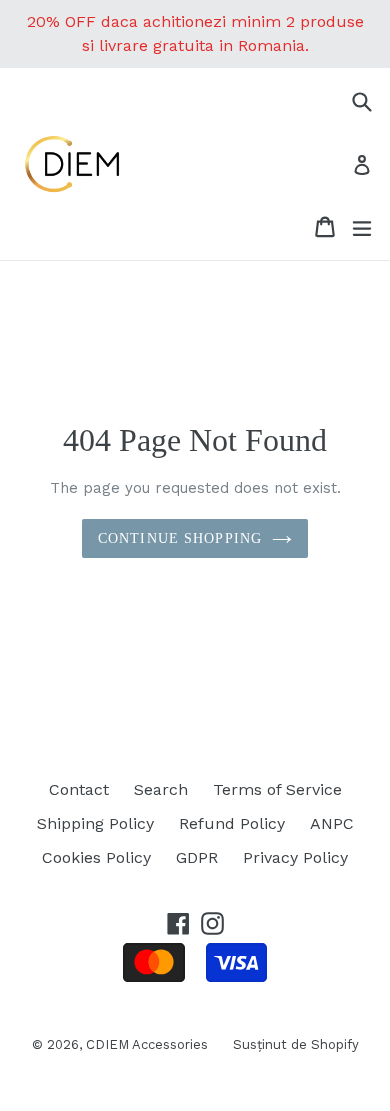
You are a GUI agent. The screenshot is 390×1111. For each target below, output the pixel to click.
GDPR (197, 857)
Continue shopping (180, 538)
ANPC (332, 823)
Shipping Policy (95, 823)
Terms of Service (277, 789)
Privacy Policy (295, 857)
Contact (79, 789)
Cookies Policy (96, 857)
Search (161, 789)
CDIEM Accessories (147, 1044)
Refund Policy (232, 823)
